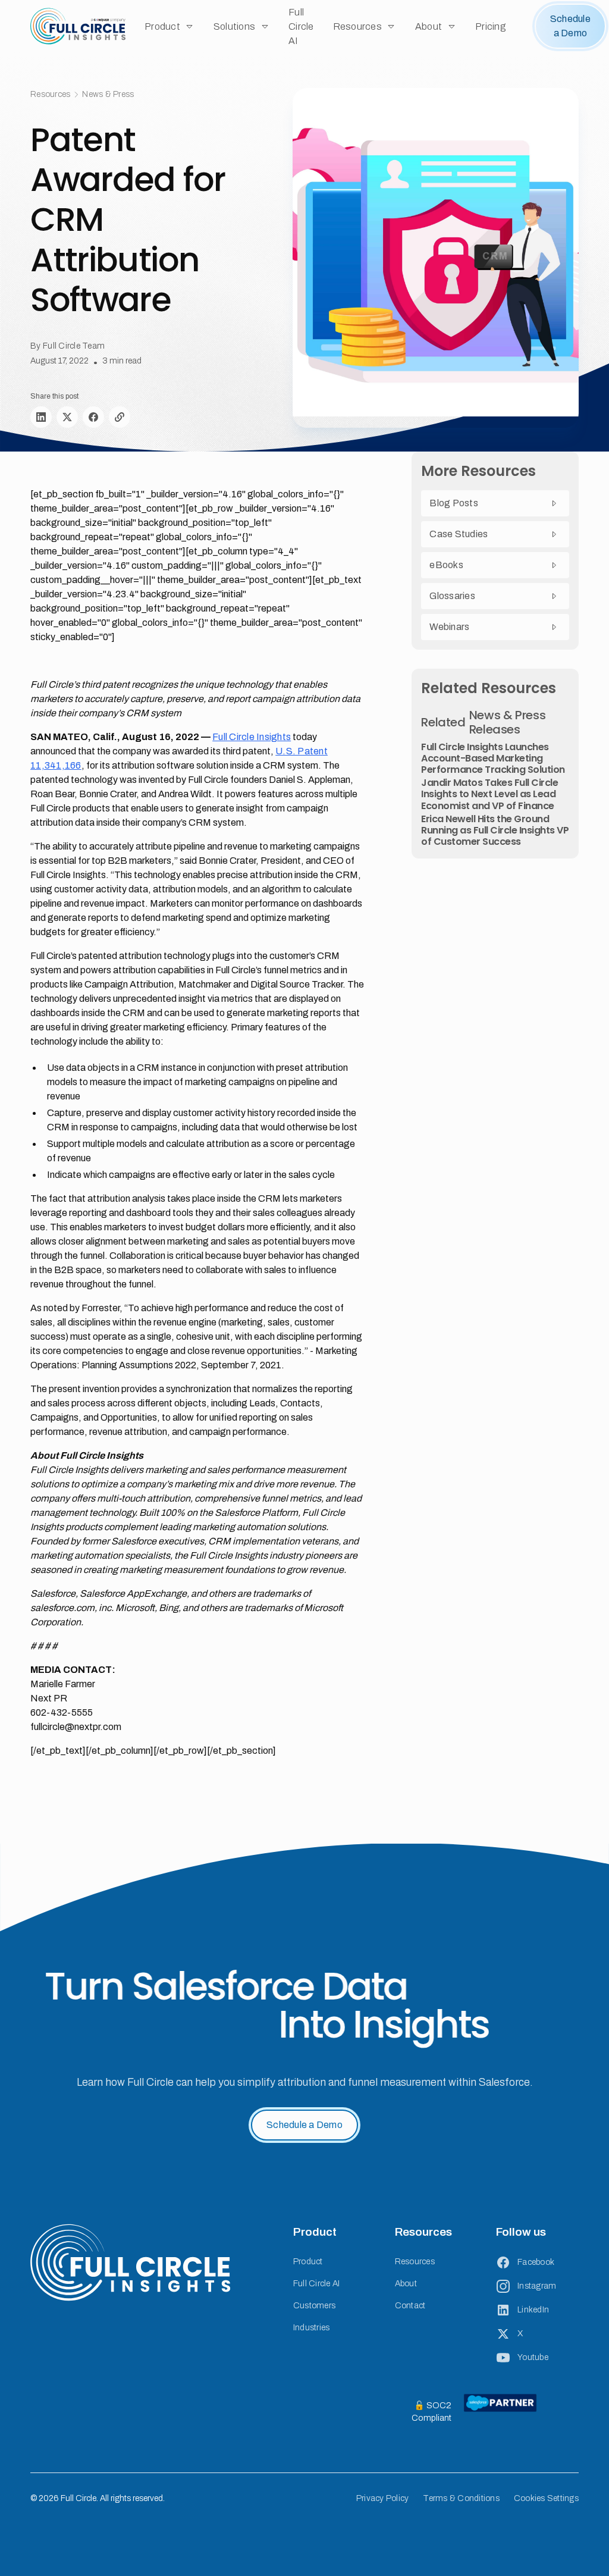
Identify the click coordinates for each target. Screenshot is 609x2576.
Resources (415, 2262)
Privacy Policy (383, 2498)
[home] (78, 26)
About (406, 2284)
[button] (169, 26)
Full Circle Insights (252, 737)
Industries (312, 2328)
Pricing (491, 26)
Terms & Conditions (461, 2498)
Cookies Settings (546, 2498)
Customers (314, 2306)
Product (308, 2262)
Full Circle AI (301, 26)
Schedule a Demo (570, 26)
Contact (410, 2306)
